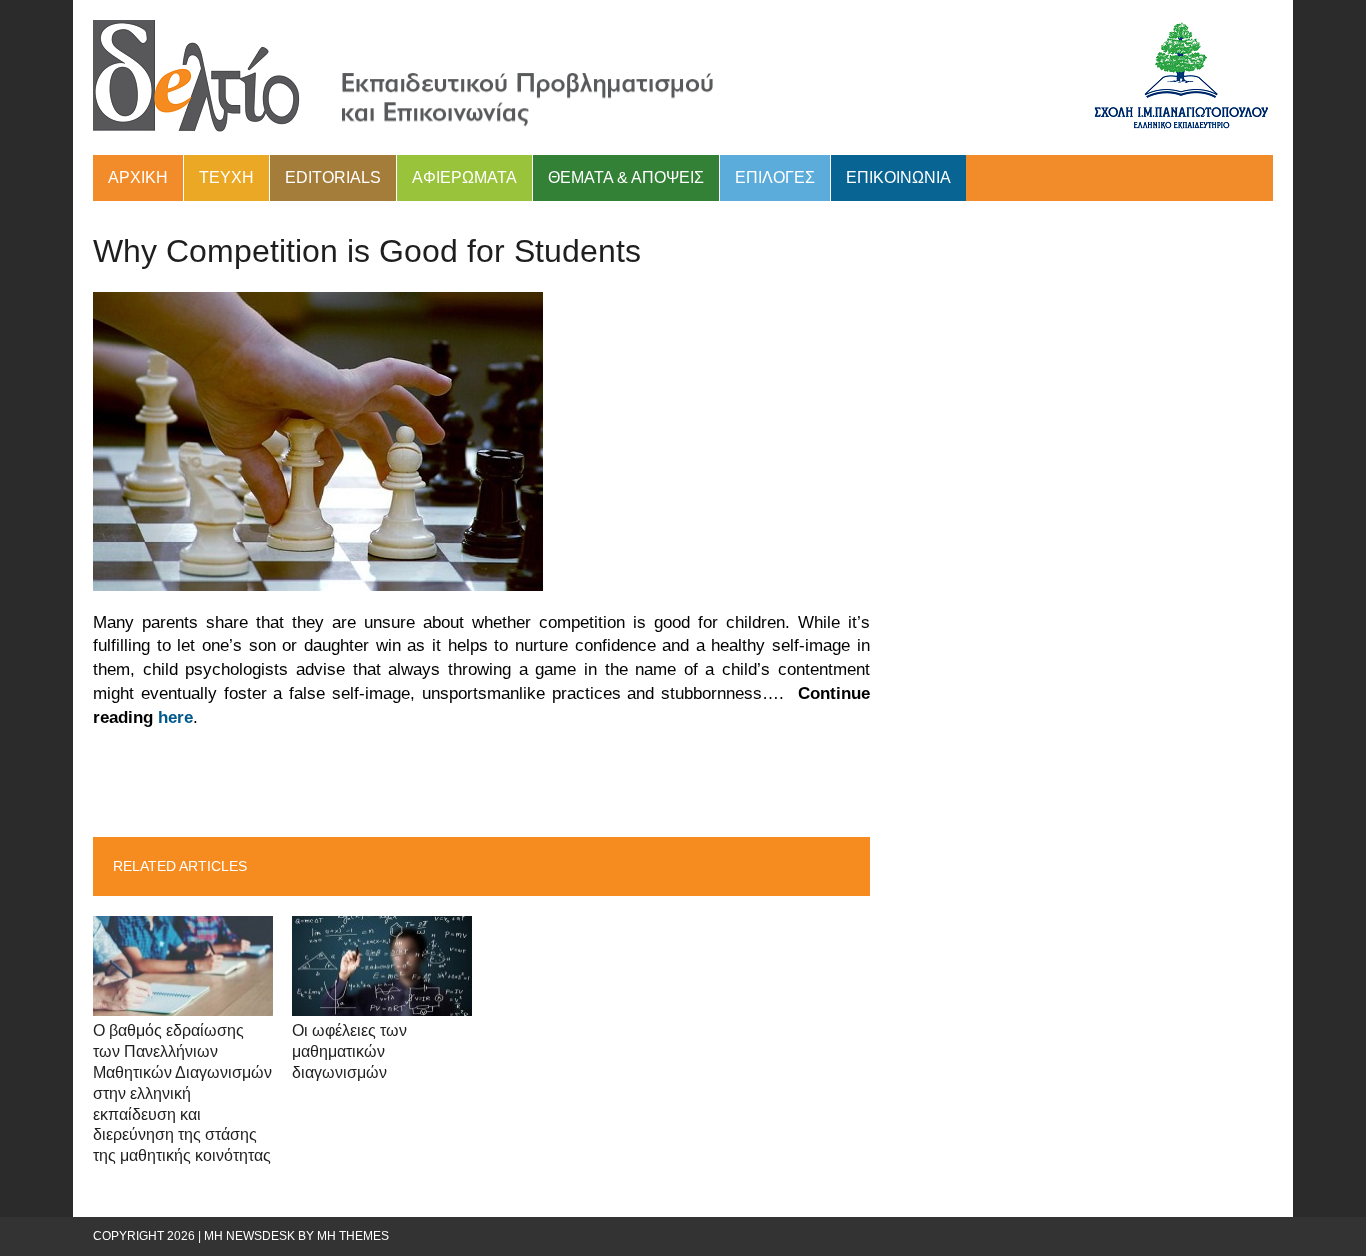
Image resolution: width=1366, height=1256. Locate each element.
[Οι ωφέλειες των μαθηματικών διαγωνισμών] (382, 1003)
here (175, 717)
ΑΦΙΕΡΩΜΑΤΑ (464, 177)
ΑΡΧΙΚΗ (138, 177)
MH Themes (353, 1236)
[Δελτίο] (683, 77)
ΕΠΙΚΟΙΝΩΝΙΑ (898, 177)
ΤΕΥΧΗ (226, 177)
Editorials (333, 177)
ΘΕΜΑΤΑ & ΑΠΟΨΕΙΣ (626, 177)
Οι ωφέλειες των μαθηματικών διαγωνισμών (349, 1051)
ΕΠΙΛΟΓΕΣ (775, 177)
